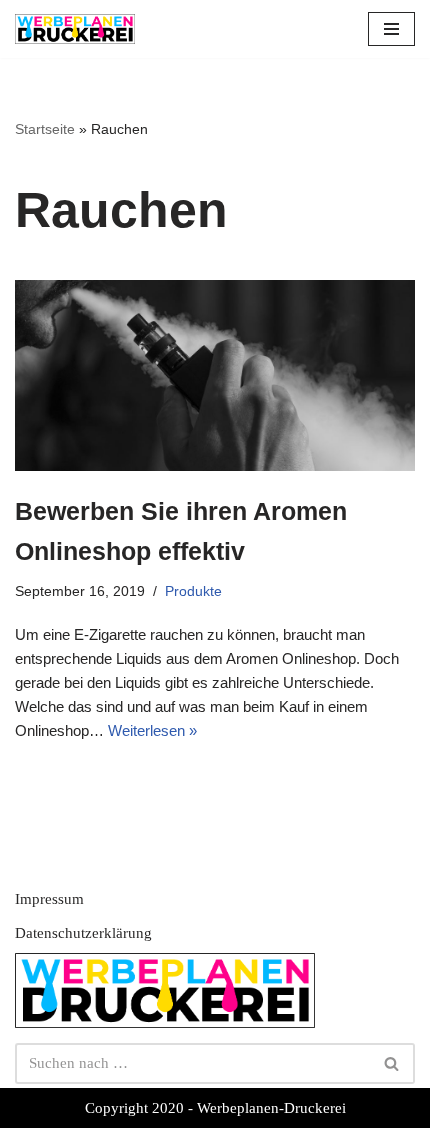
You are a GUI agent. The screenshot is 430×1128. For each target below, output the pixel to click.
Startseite (45, 129)
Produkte (193, 591)
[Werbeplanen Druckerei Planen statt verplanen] (75, 29)
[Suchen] (392, 1063)
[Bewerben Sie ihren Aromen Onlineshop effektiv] (215, 375)
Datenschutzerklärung (83, 933)
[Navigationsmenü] (391, 29)
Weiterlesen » (152, 730)
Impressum (49, 899)
